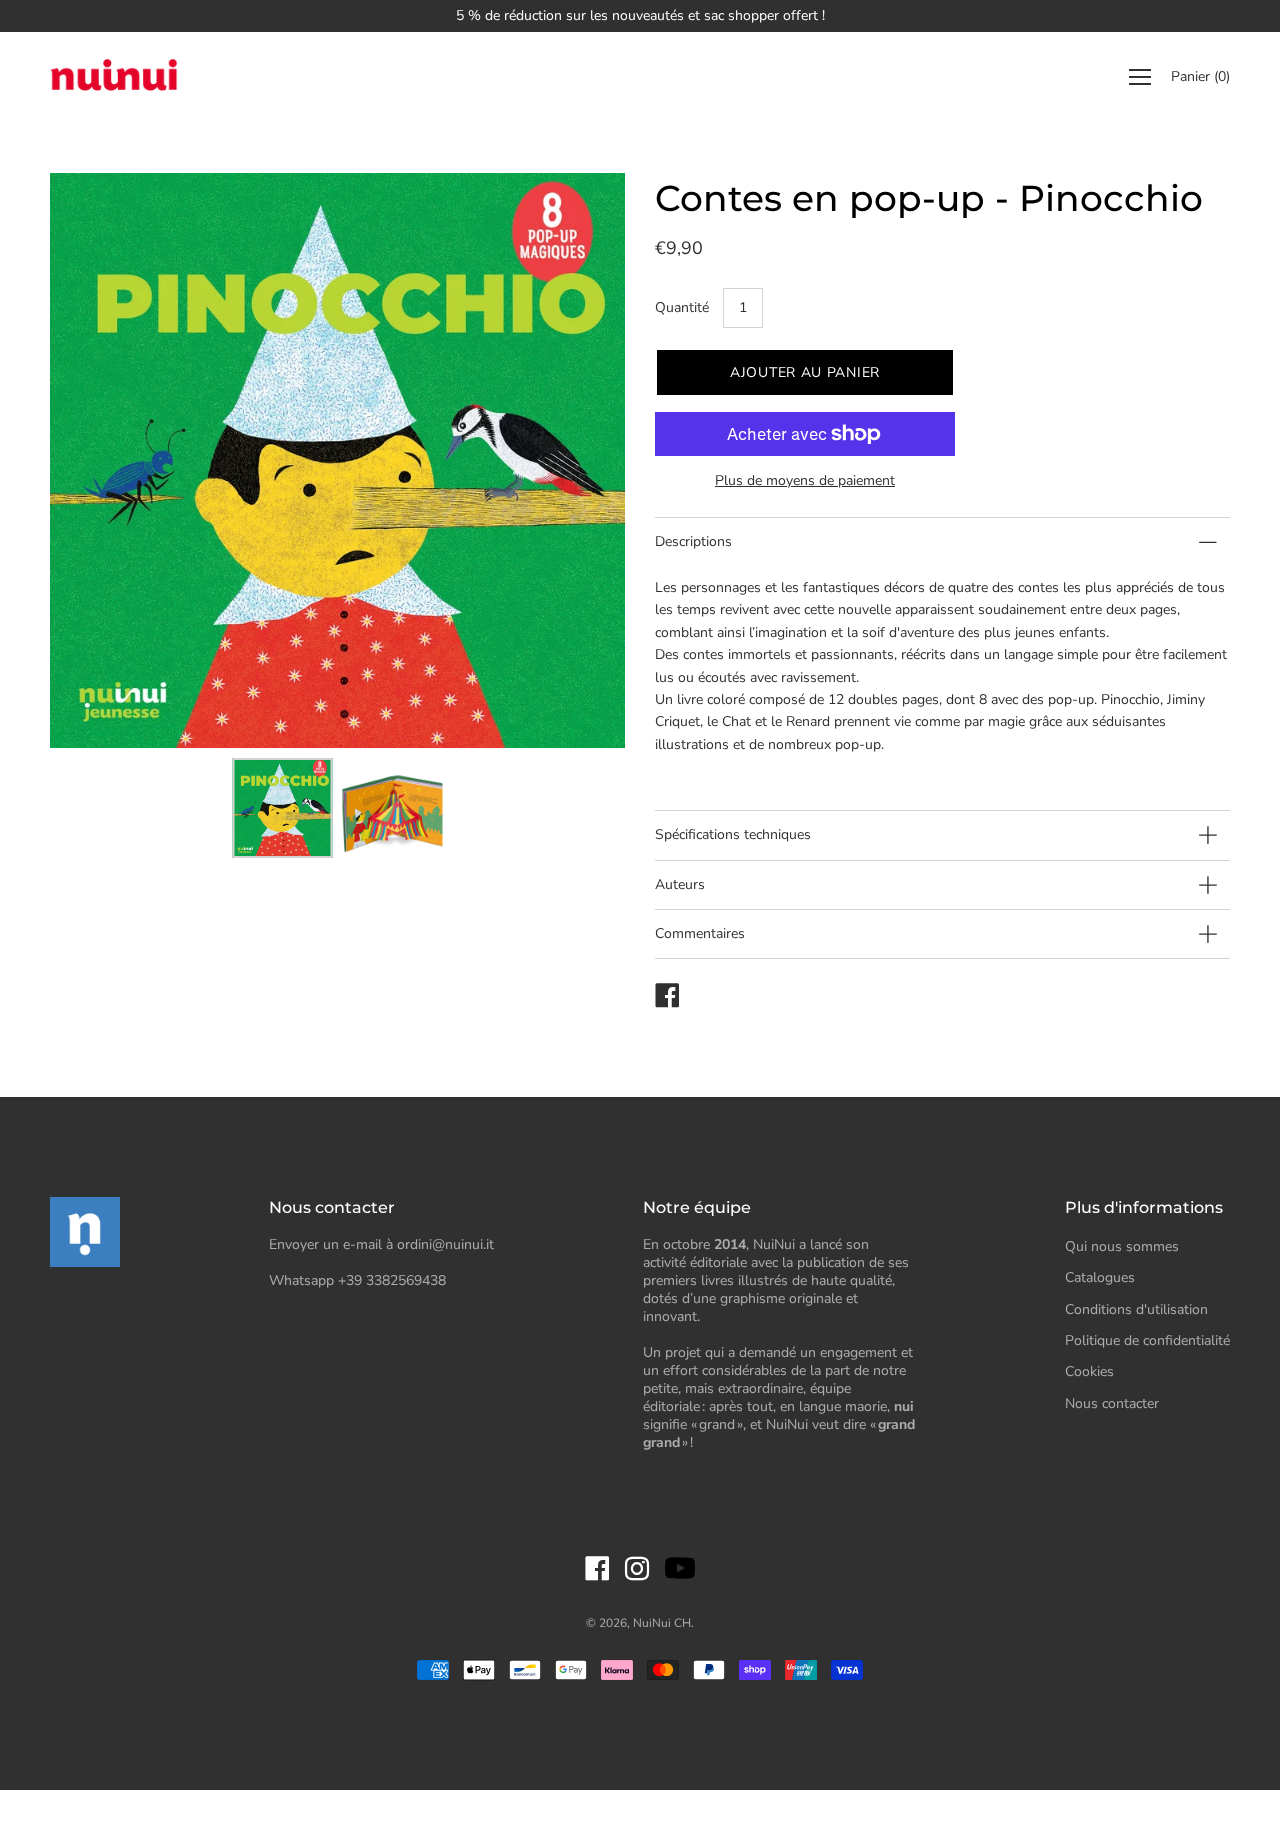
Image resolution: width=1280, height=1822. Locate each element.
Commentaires (700, 933)
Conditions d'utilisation (1136, 1309)
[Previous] (100, 461)
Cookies (1089, 1371)
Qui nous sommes (1122, 1246)
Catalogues (1100, 1277)
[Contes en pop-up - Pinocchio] (283, 808)
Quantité (682, 307)
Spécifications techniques (733, 834)
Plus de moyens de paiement (805, 480)
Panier (1200, 77)
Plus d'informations (1144, 1207)
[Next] (575, 461)
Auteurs (680, 884)
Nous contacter (1112, 1403)
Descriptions (693, 541)
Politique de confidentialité (1147, 1340)
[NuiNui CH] (115, 77)
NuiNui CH (662, 1623)
